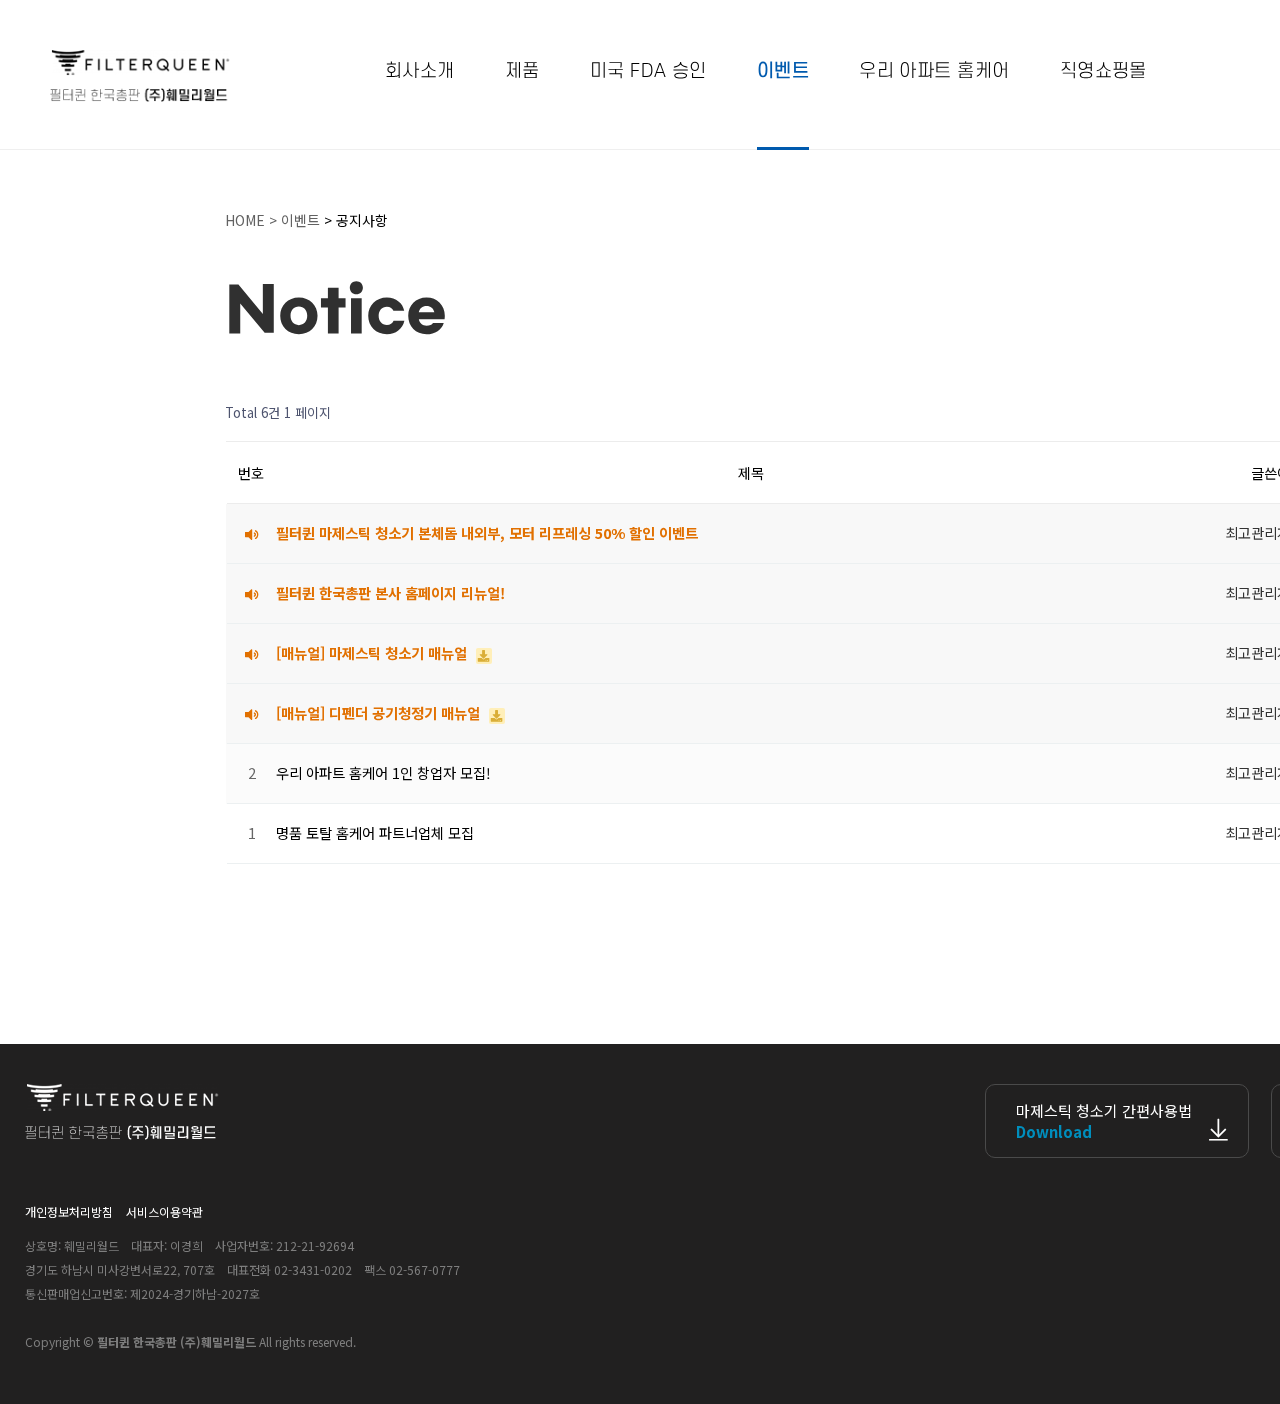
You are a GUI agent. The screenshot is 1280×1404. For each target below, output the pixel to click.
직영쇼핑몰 (1103, 71)
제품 (522, 71)
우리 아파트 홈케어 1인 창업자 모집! (383, 772)
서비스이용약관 (164, 1211)
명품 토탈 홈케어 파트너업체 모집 (375, 832)
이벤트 (783, 71)
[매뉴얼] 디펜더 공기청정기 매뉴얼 (380, 712)
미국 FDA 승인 (648, 71)
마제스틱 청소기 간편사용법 (1104, 1121)
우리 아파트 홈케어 (934, 71)
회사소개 (420, 71)
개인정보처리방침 (69, 1211)
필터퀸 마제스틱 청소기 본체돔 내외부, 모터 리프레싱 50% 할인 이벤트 (487, 532)
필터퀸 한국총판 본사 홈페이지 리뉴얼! (390, 592)
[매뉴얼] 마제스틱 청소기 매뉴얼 (373, 652)
